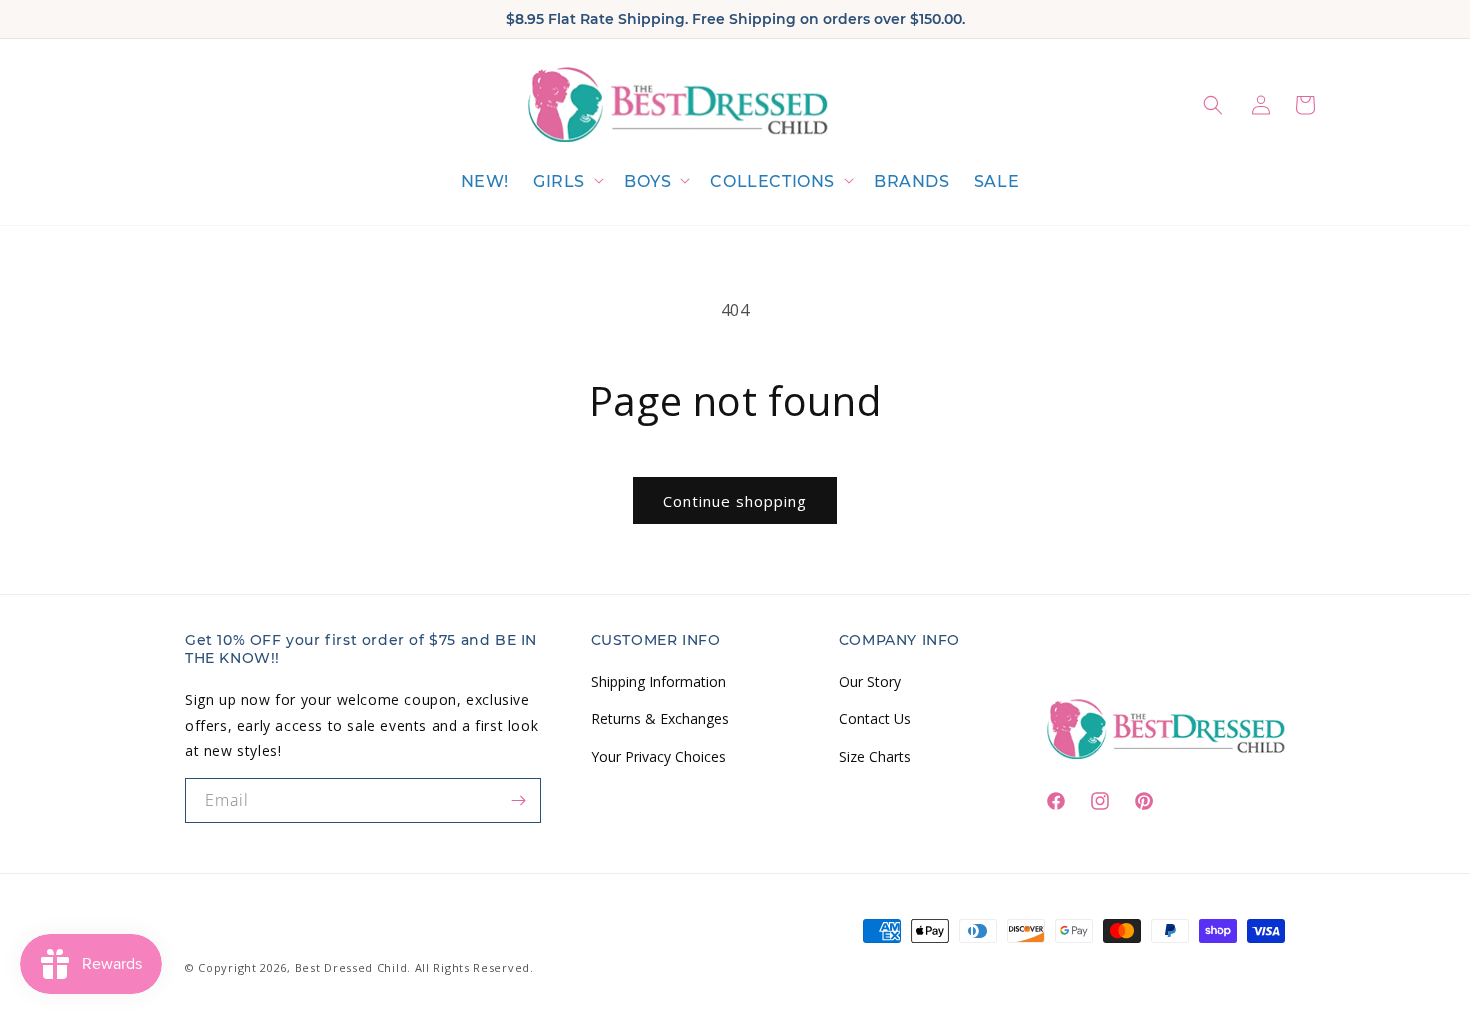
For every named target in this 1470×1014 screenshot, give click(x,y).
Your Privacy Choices (658, 756)
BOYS (647, 181)
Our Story (870, 681)
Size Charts (875, 756)
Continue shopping (735, 501)
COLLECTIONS (772, 181)
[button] (566, 182)
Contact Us (875, 718)
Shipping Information (658, 681)
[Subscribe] (519, 800)
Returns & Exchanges (660, 718)
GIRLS (559, 181)
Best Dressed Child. (353, 967)
